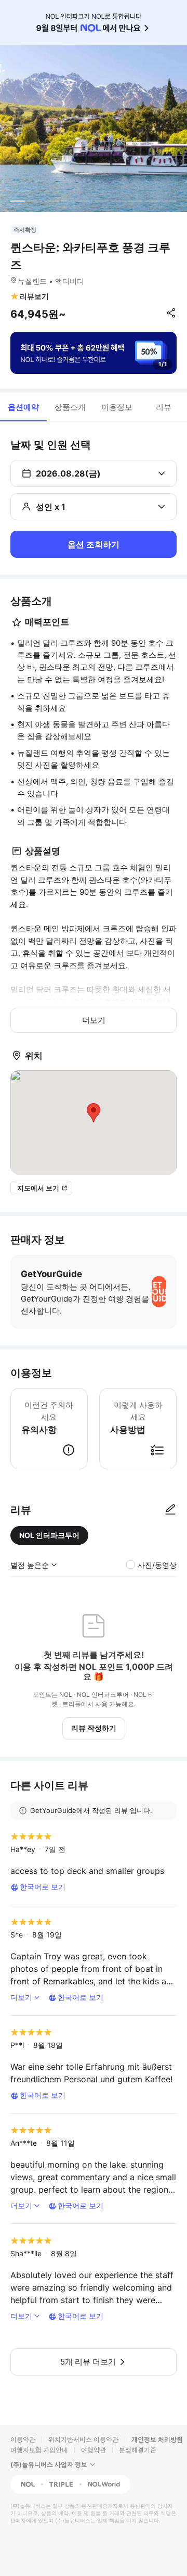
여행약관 (94, 2450)
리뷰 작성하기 (94, 1728)
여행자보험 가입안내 (39, 2450)
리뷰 (164, 407)
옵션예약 (23, 407)
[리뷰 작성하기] (170, 1510)
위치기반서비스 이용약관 (83, 2439)
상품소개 (70, 407)
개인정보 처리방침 (157, 2439)
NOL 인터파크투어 (49, 1535)
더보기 (94, 1020)
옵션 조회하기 (94, 544)
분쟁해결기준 (138, 2450)
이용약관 (23, 2439)
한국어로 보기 (43, 1887)
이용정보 (117, 407)
